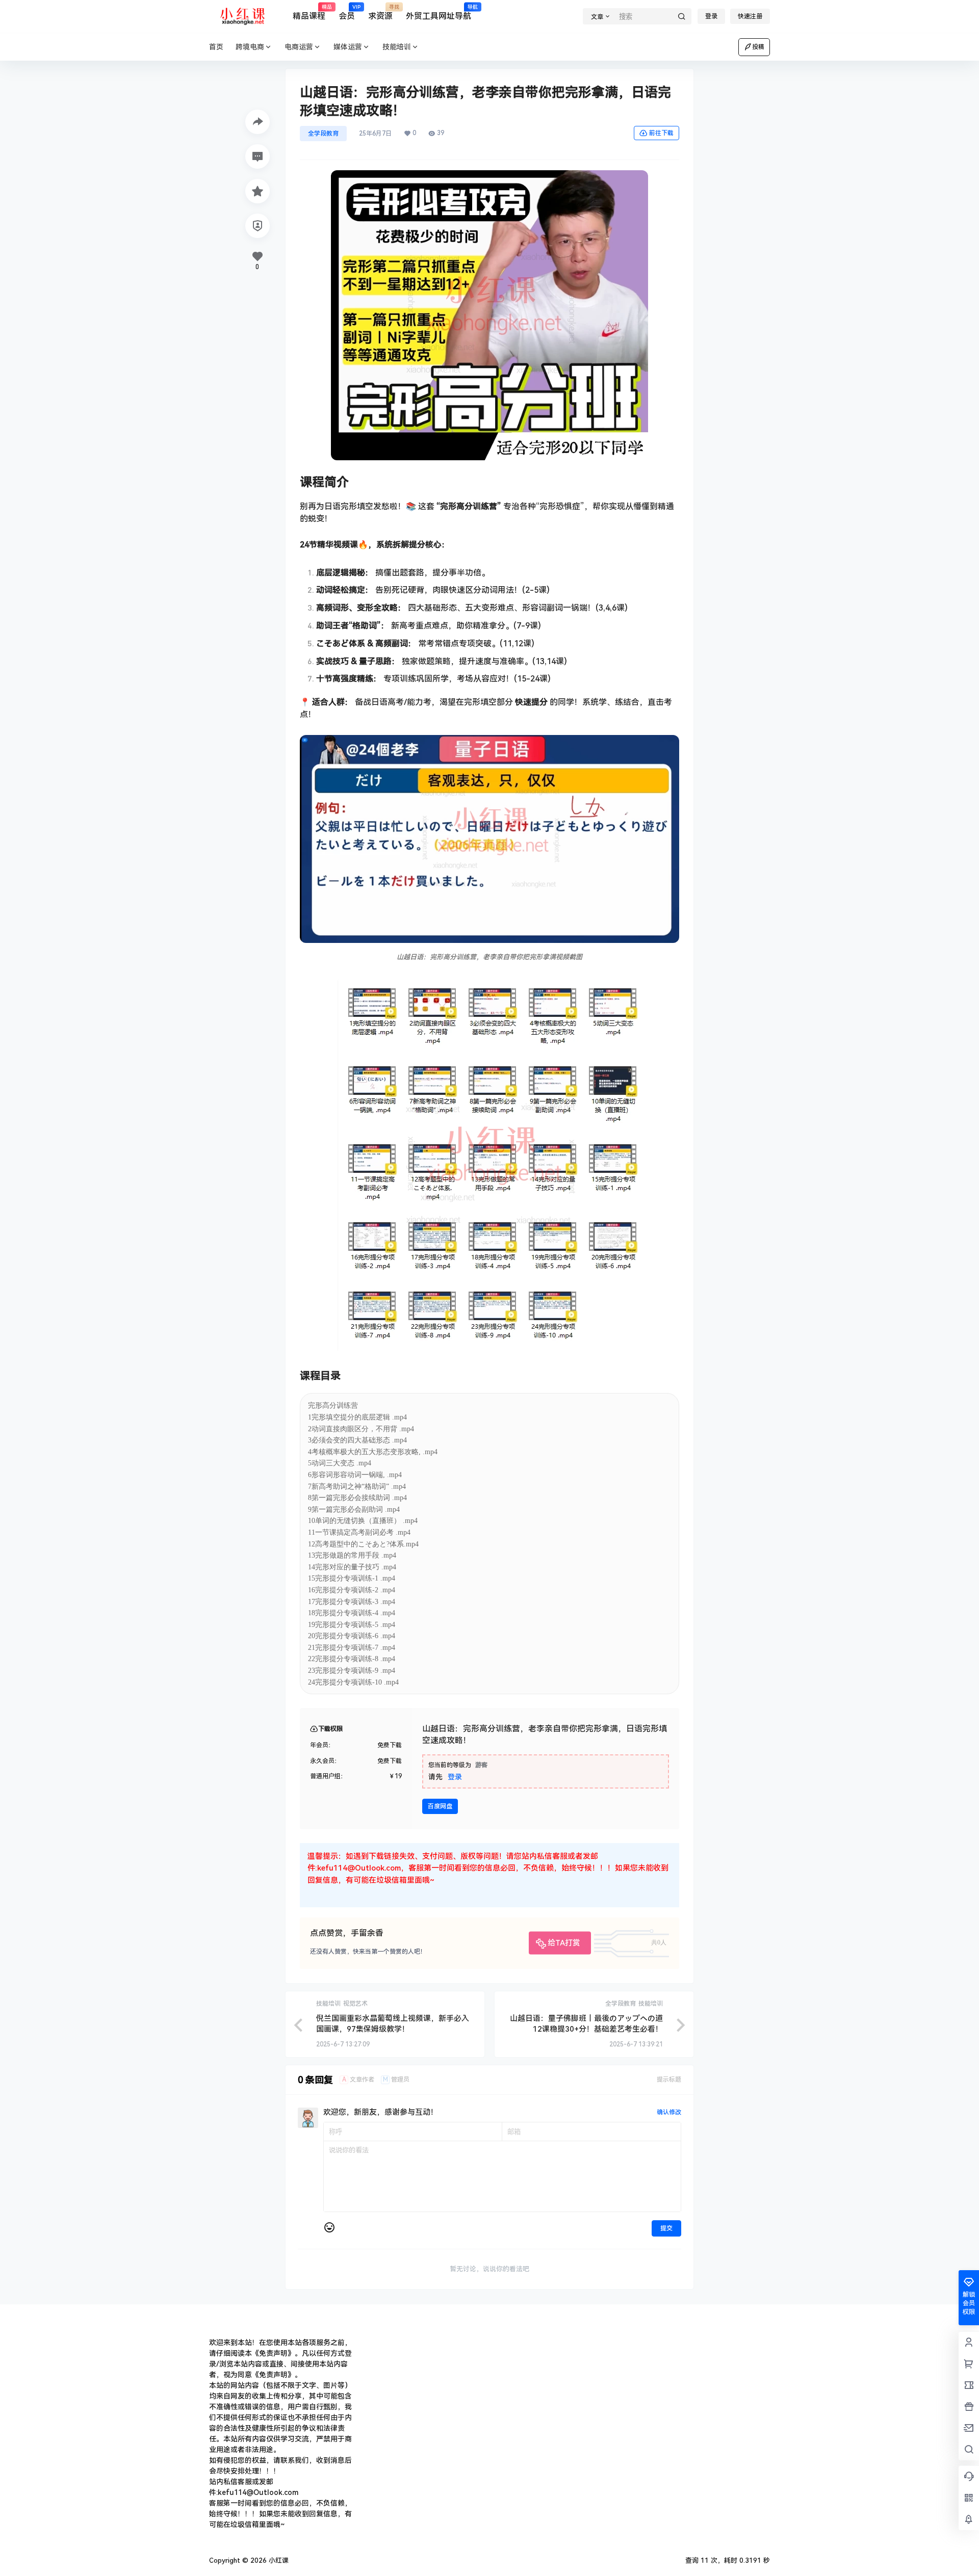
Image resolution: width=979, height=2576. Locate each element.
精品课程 (309, 13)
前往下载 (661, 133)
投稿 (758, 47)
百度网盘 (440, 1806)
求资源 (380, 13)
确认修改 (669, 2112)
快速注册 (750, 16)
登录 (711, 16)
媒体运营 (348, 47)
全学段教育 (323, 134)
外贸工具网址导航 (439, 13)
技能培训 (397, 47)
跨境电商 (250, 47)
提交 (666, 2228)
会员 (347, 13)
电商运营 (299, 47)
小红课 (278, 2560)
